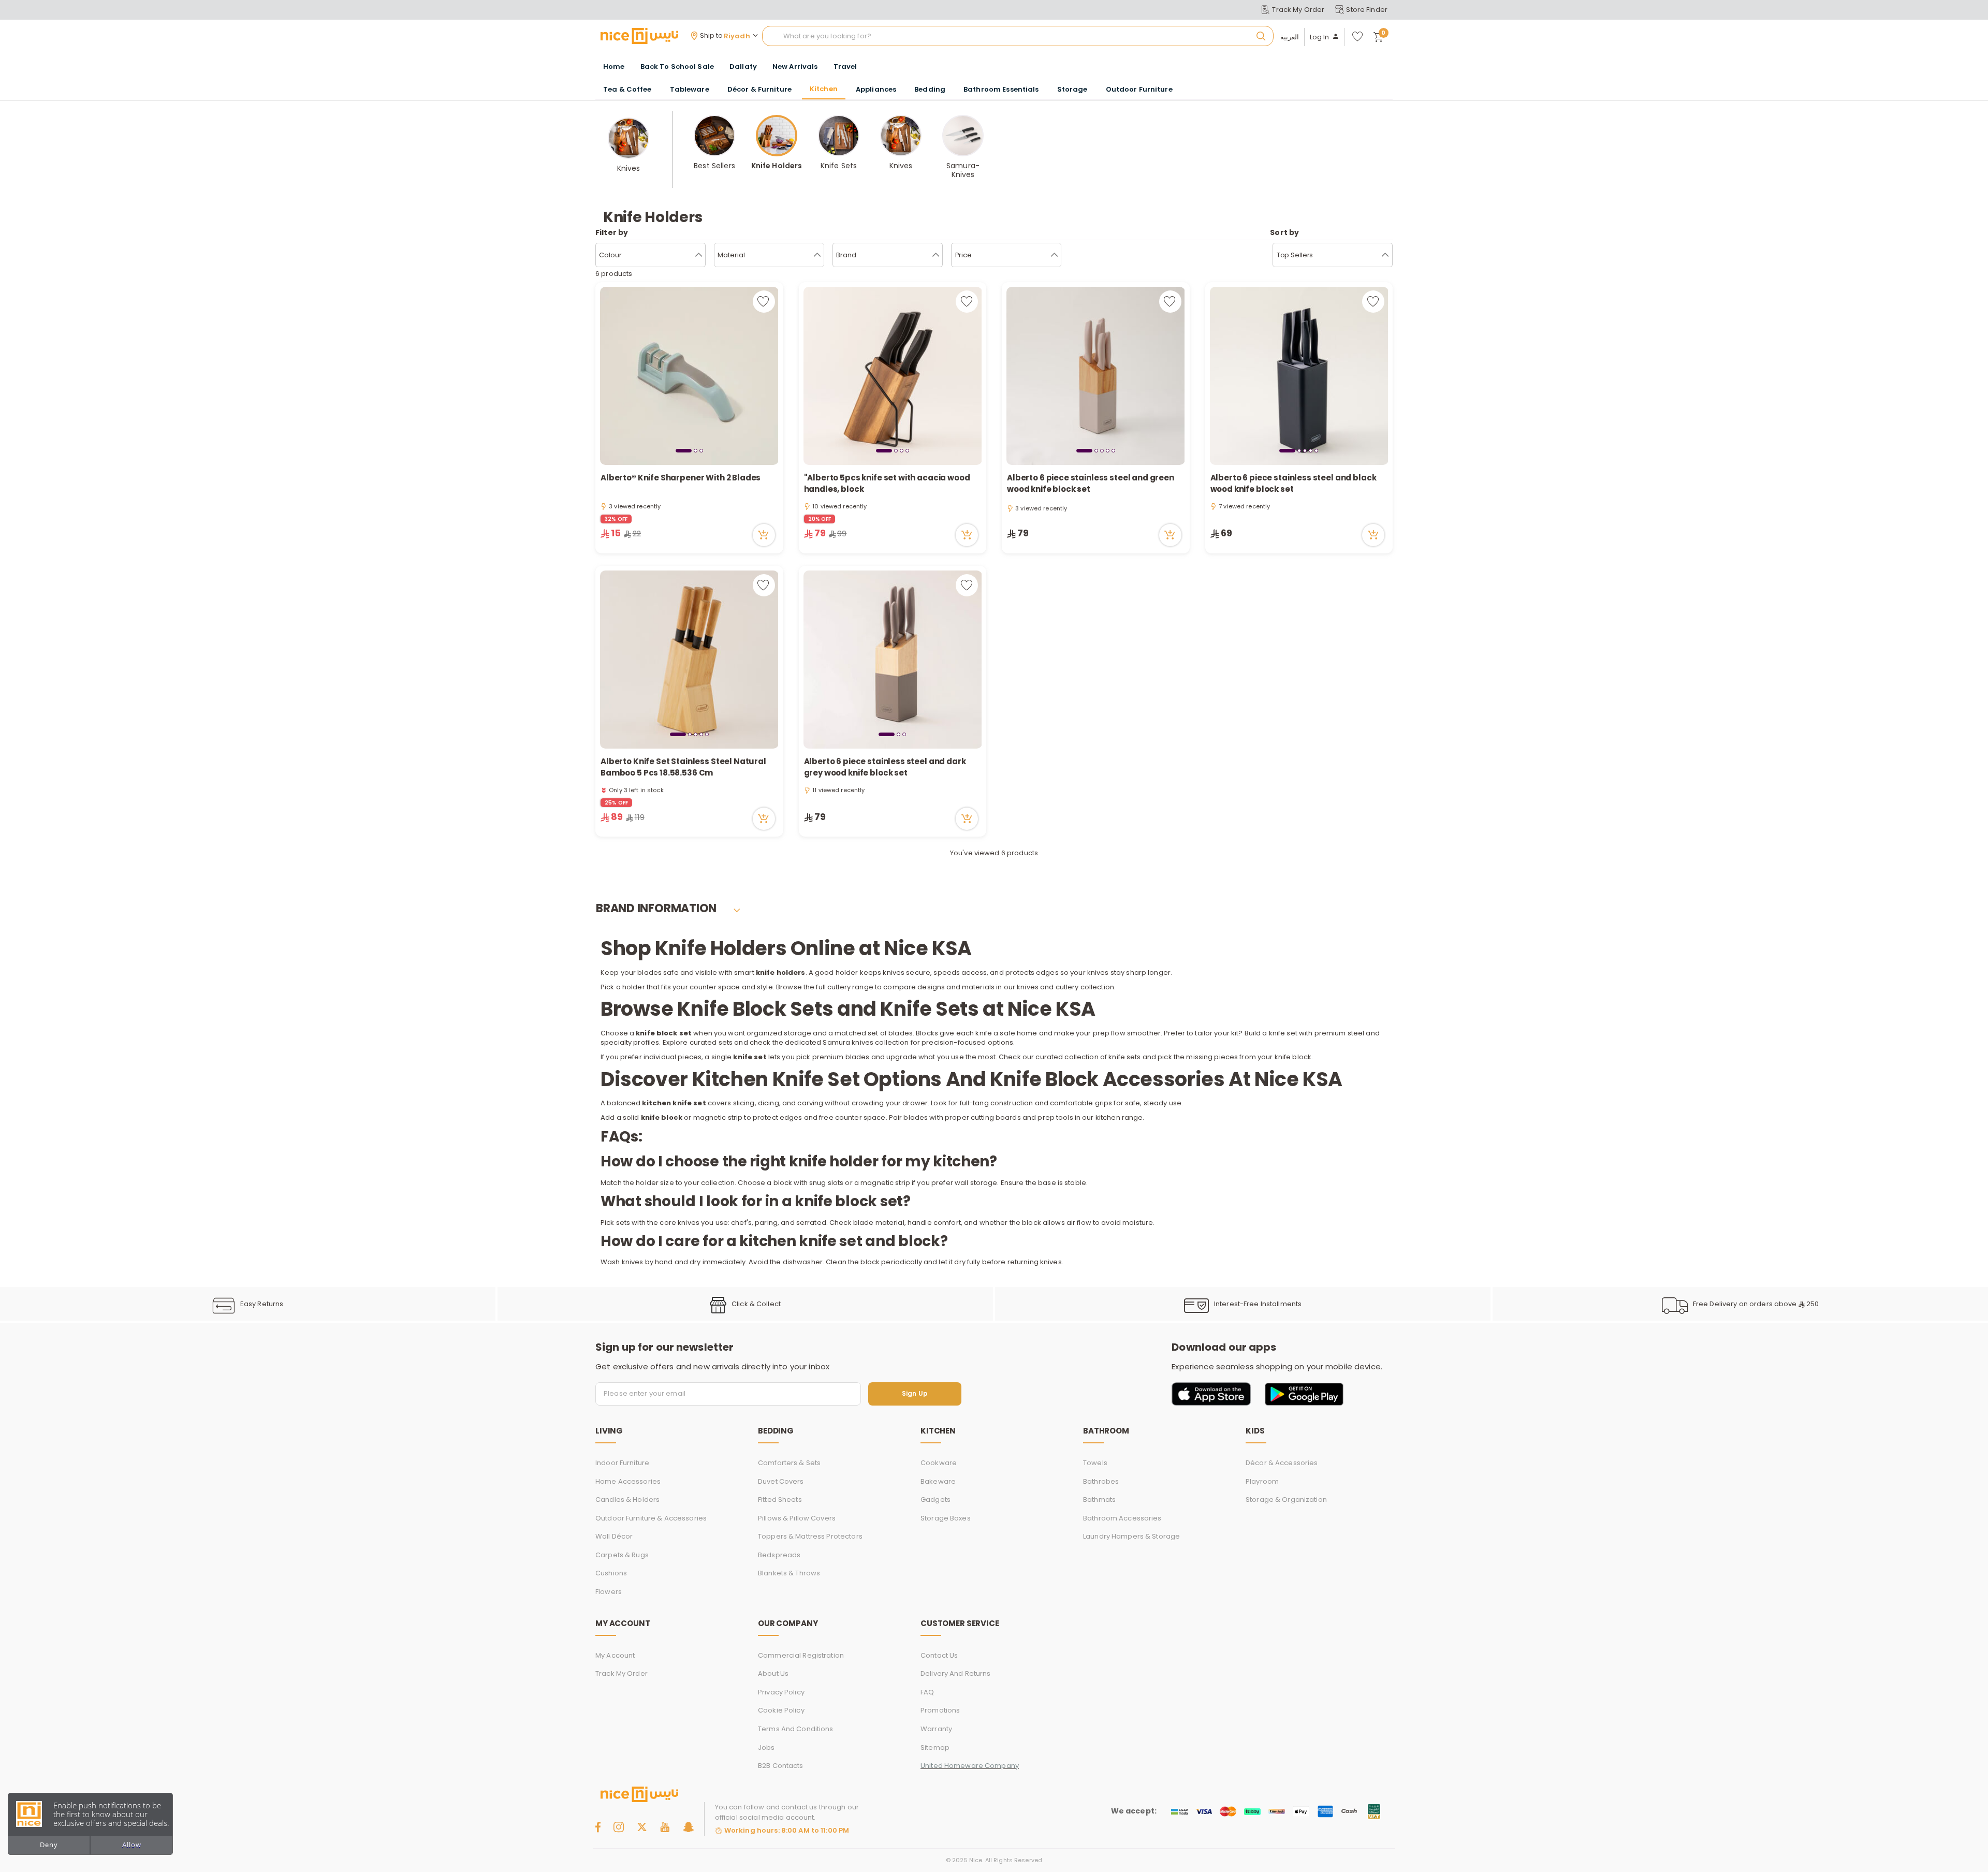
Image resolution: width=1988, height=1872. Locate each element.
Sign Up (915, 1394)
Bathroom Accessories (1122, 1518)
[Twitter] (642, 1827)
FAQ (927, 1692)
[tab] (684, 450)
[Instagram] (619, 1827)
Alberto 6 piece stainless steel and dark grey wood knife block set (885, 767)
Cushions (611, 1573)
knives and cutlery (1048, 987)
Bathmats (1099, 1500)
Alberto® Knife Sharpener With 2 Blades (681, 478)
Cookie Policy (781, 1710)
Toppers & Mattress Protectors (810, 1536)
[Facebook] (598, 1827)
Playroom (1262, 1481)
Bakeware (938, 1481)
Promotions (940, 1710)
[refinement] (1385, 255)
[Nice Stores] (639, 36)
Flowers (609, 1592)
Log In (1320, 37)
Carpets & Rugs (622, 1555)
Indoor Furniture (622, 1463)
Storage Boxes (946, 1518)
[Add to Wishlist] (764, 302)
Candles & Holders (627, 1500)
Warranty (936, 1729)
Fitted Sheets (780, 1500)
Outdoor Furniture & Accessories (651, 1518)
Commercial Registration (801, 1655)
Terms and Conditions (796, 1729)
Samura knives (848, 1042)
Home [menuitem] (614, 67)
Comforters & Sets (789, 1463)
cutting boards (996, 1117)
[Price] (1054, 255)
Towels (1095, 1463)
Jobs (766, 1747)
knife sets (1124, 1057)
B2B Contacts (781, 1766)
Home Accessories (628, 1481)
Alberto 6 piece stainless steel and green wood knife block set (1091, 484)
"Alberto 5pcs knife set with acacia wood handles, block (887, 484)
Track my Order (622, 1673)
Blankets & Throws (789, 1573)
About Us (773, 1673)
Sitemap (935, 1747)
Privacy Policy (781, 1692)
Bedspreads (779, 1555)
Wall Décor (614, 1536)
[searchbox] (1018, 36)
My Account (615, 1655)
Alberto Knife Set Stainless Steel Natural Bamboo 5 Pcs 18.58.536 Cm (683, 767)
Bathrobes (1101, 1481)
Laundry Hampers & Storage (1131, 1536)
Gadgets (935, 1500)
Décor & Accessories (1282, 1463)
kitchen (1108, 1117)
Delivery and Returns (956, 1673)
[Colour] (699, 255)
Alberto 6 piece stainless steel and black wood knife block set (1293, 484)
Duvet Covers (781, 1481)
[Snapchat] (688, 1827)
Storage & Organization (1286, 1500)
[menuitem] (677, 67)
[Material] (817, 255)
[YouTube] (665, 1827)
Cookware (939, 1463)
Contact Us (939, 1655)
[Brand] (936, 255)
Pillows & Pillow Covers (797, 1518)
